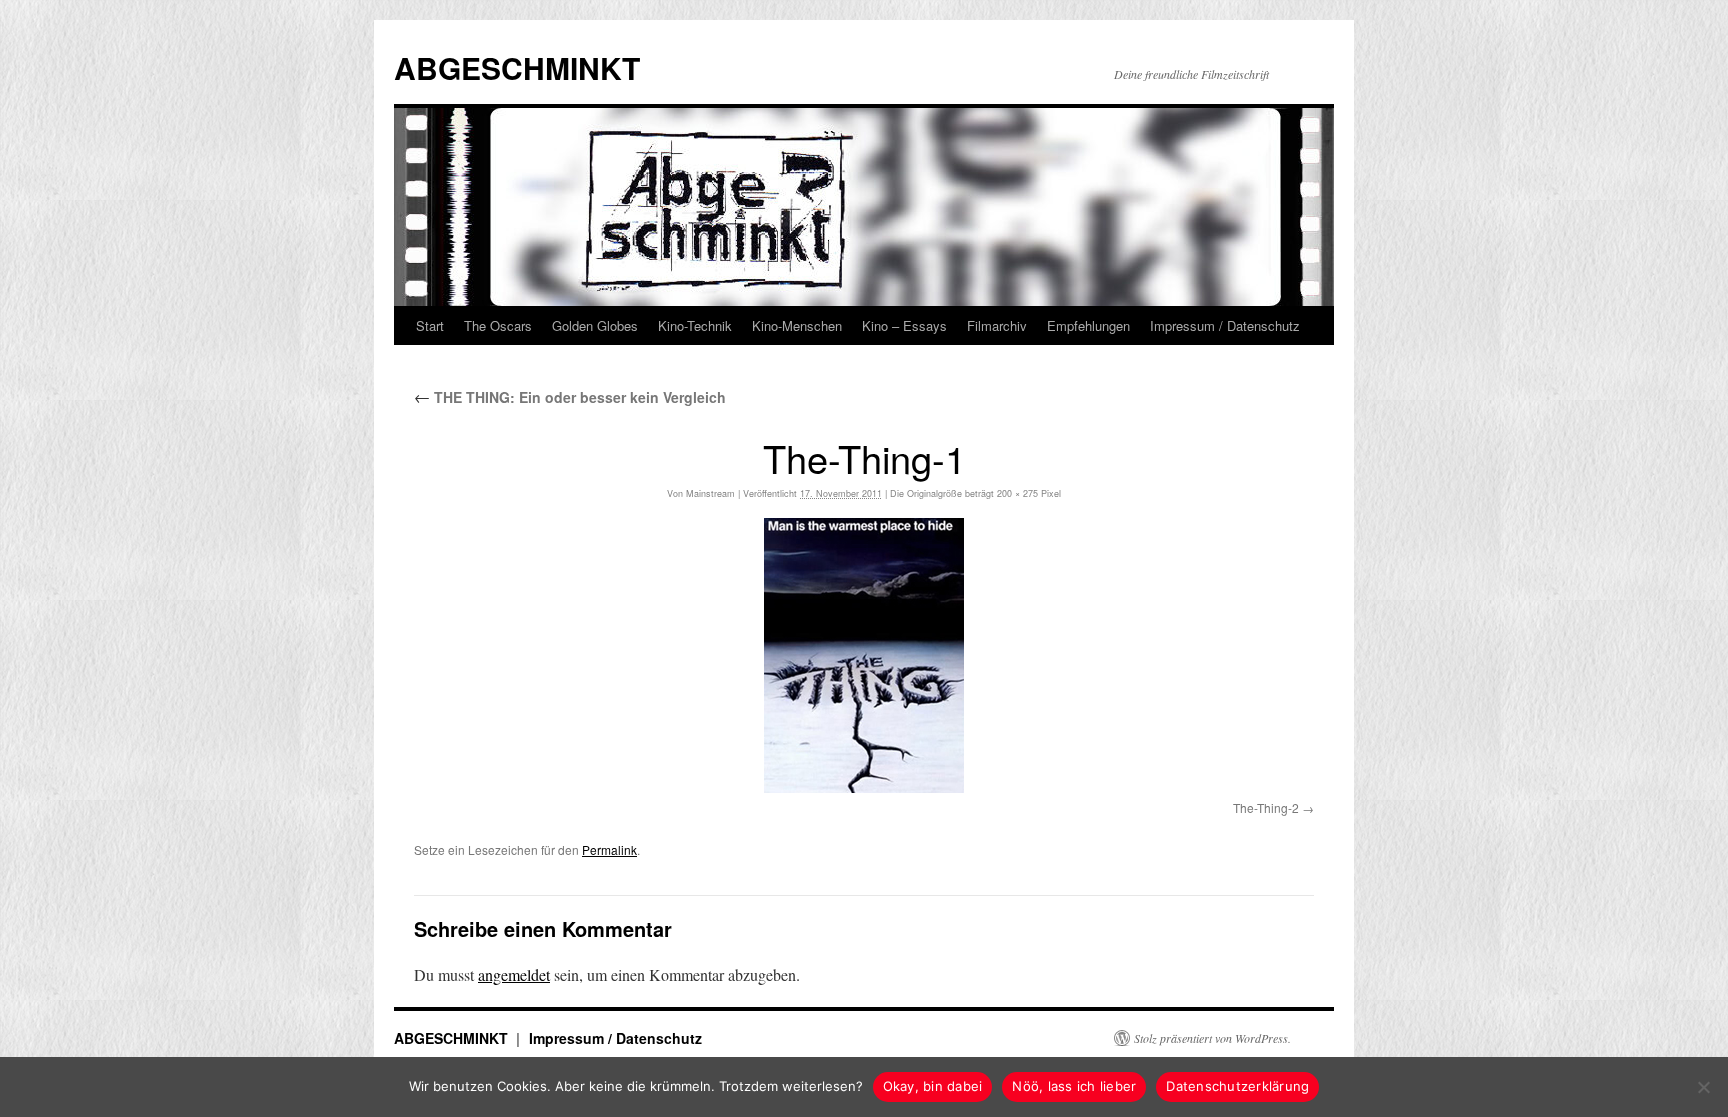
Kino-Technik (695, 325)
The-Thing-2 (1266, 807)
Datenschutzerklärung (1237, 1086)
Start (430, 325)
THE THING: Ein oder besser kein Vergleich (570, 397)
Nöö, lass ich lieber (1074, 1086)
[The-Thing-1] (864, 655)
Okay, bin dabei (933, 1086)
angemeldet (514, 974)
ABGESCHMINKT (517, 67)
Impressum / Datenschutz (1225, 325)
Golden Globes (595, 325)
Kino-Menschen (797, 325)
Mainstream (710, 493)
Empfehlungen (1088, 325)
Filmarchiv (997, 325)
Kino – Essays (904, 325)
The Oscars (498, 325)
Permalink (609, 849)
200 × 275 (1017, 493)
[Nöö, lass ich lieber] (1703, 1087)
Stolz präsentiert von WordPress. (1212, 1038)
